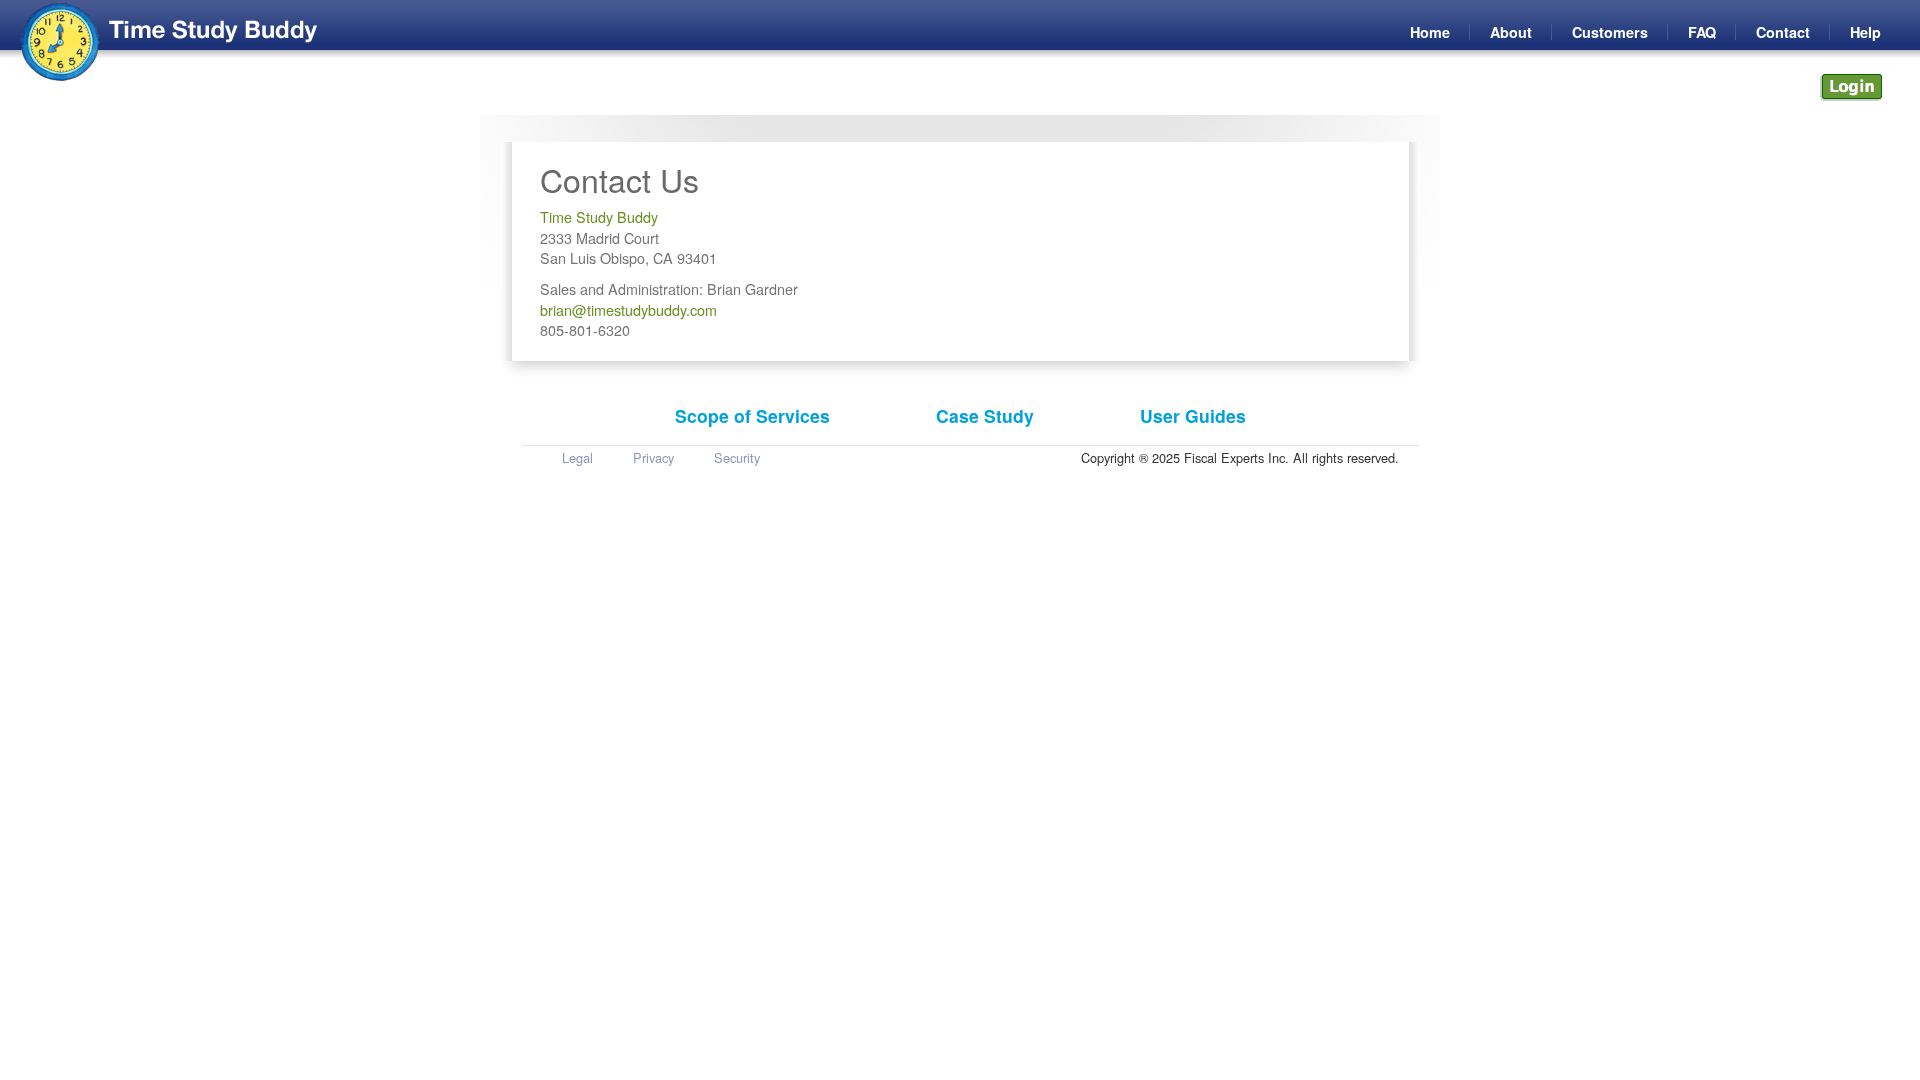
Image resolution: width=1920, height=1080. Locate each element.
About (1511, 32)
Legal (577, 457)
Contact (1783, 32)
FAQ (1702, 32)
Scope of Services (752, 415)
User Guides (1193, 415)
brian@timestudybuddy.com (628, 309)
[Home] (60, 42)
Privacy (653, 457)
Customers (1610, 32)
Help (1865, 32)
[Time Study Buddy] (213, 31)
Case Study (985, 415)
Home (1430, 32)
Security (737, 457)
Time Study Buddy (599, 216)
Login (1850, 87)
